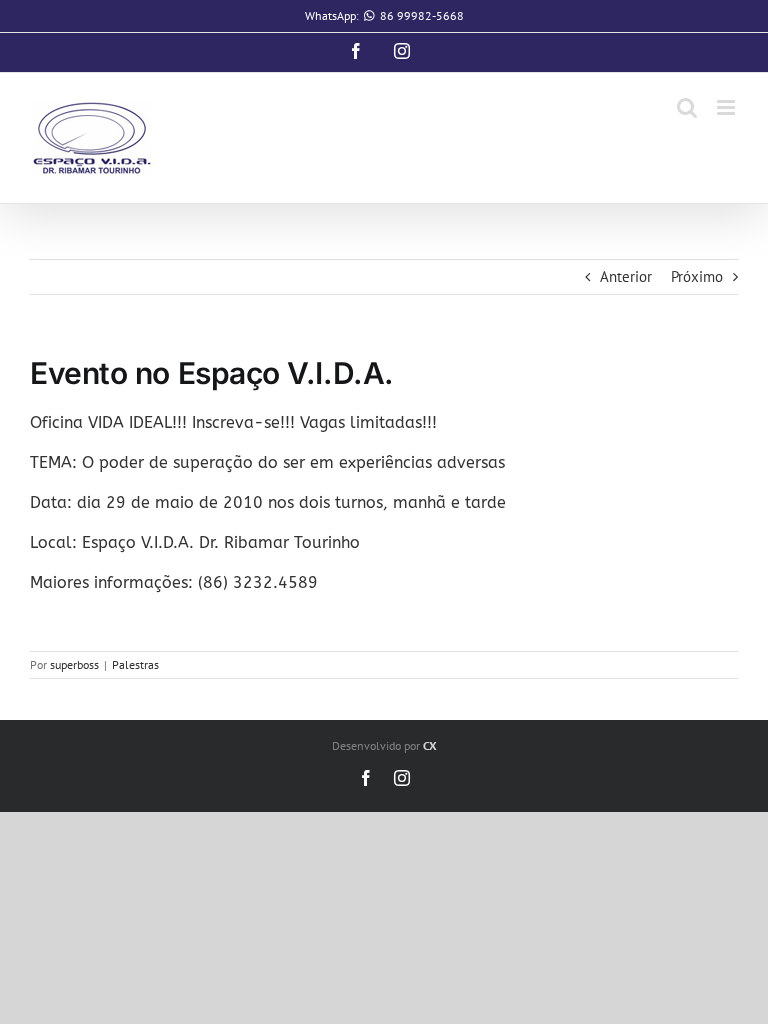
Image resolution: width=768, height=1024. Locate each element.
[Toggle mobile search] (687, 107)
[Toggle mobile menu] (727, 107)
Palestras (135, 664)
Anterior (626, 276)
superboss (74, 664)
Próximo (697, 276)
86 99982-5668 (422, 15)
